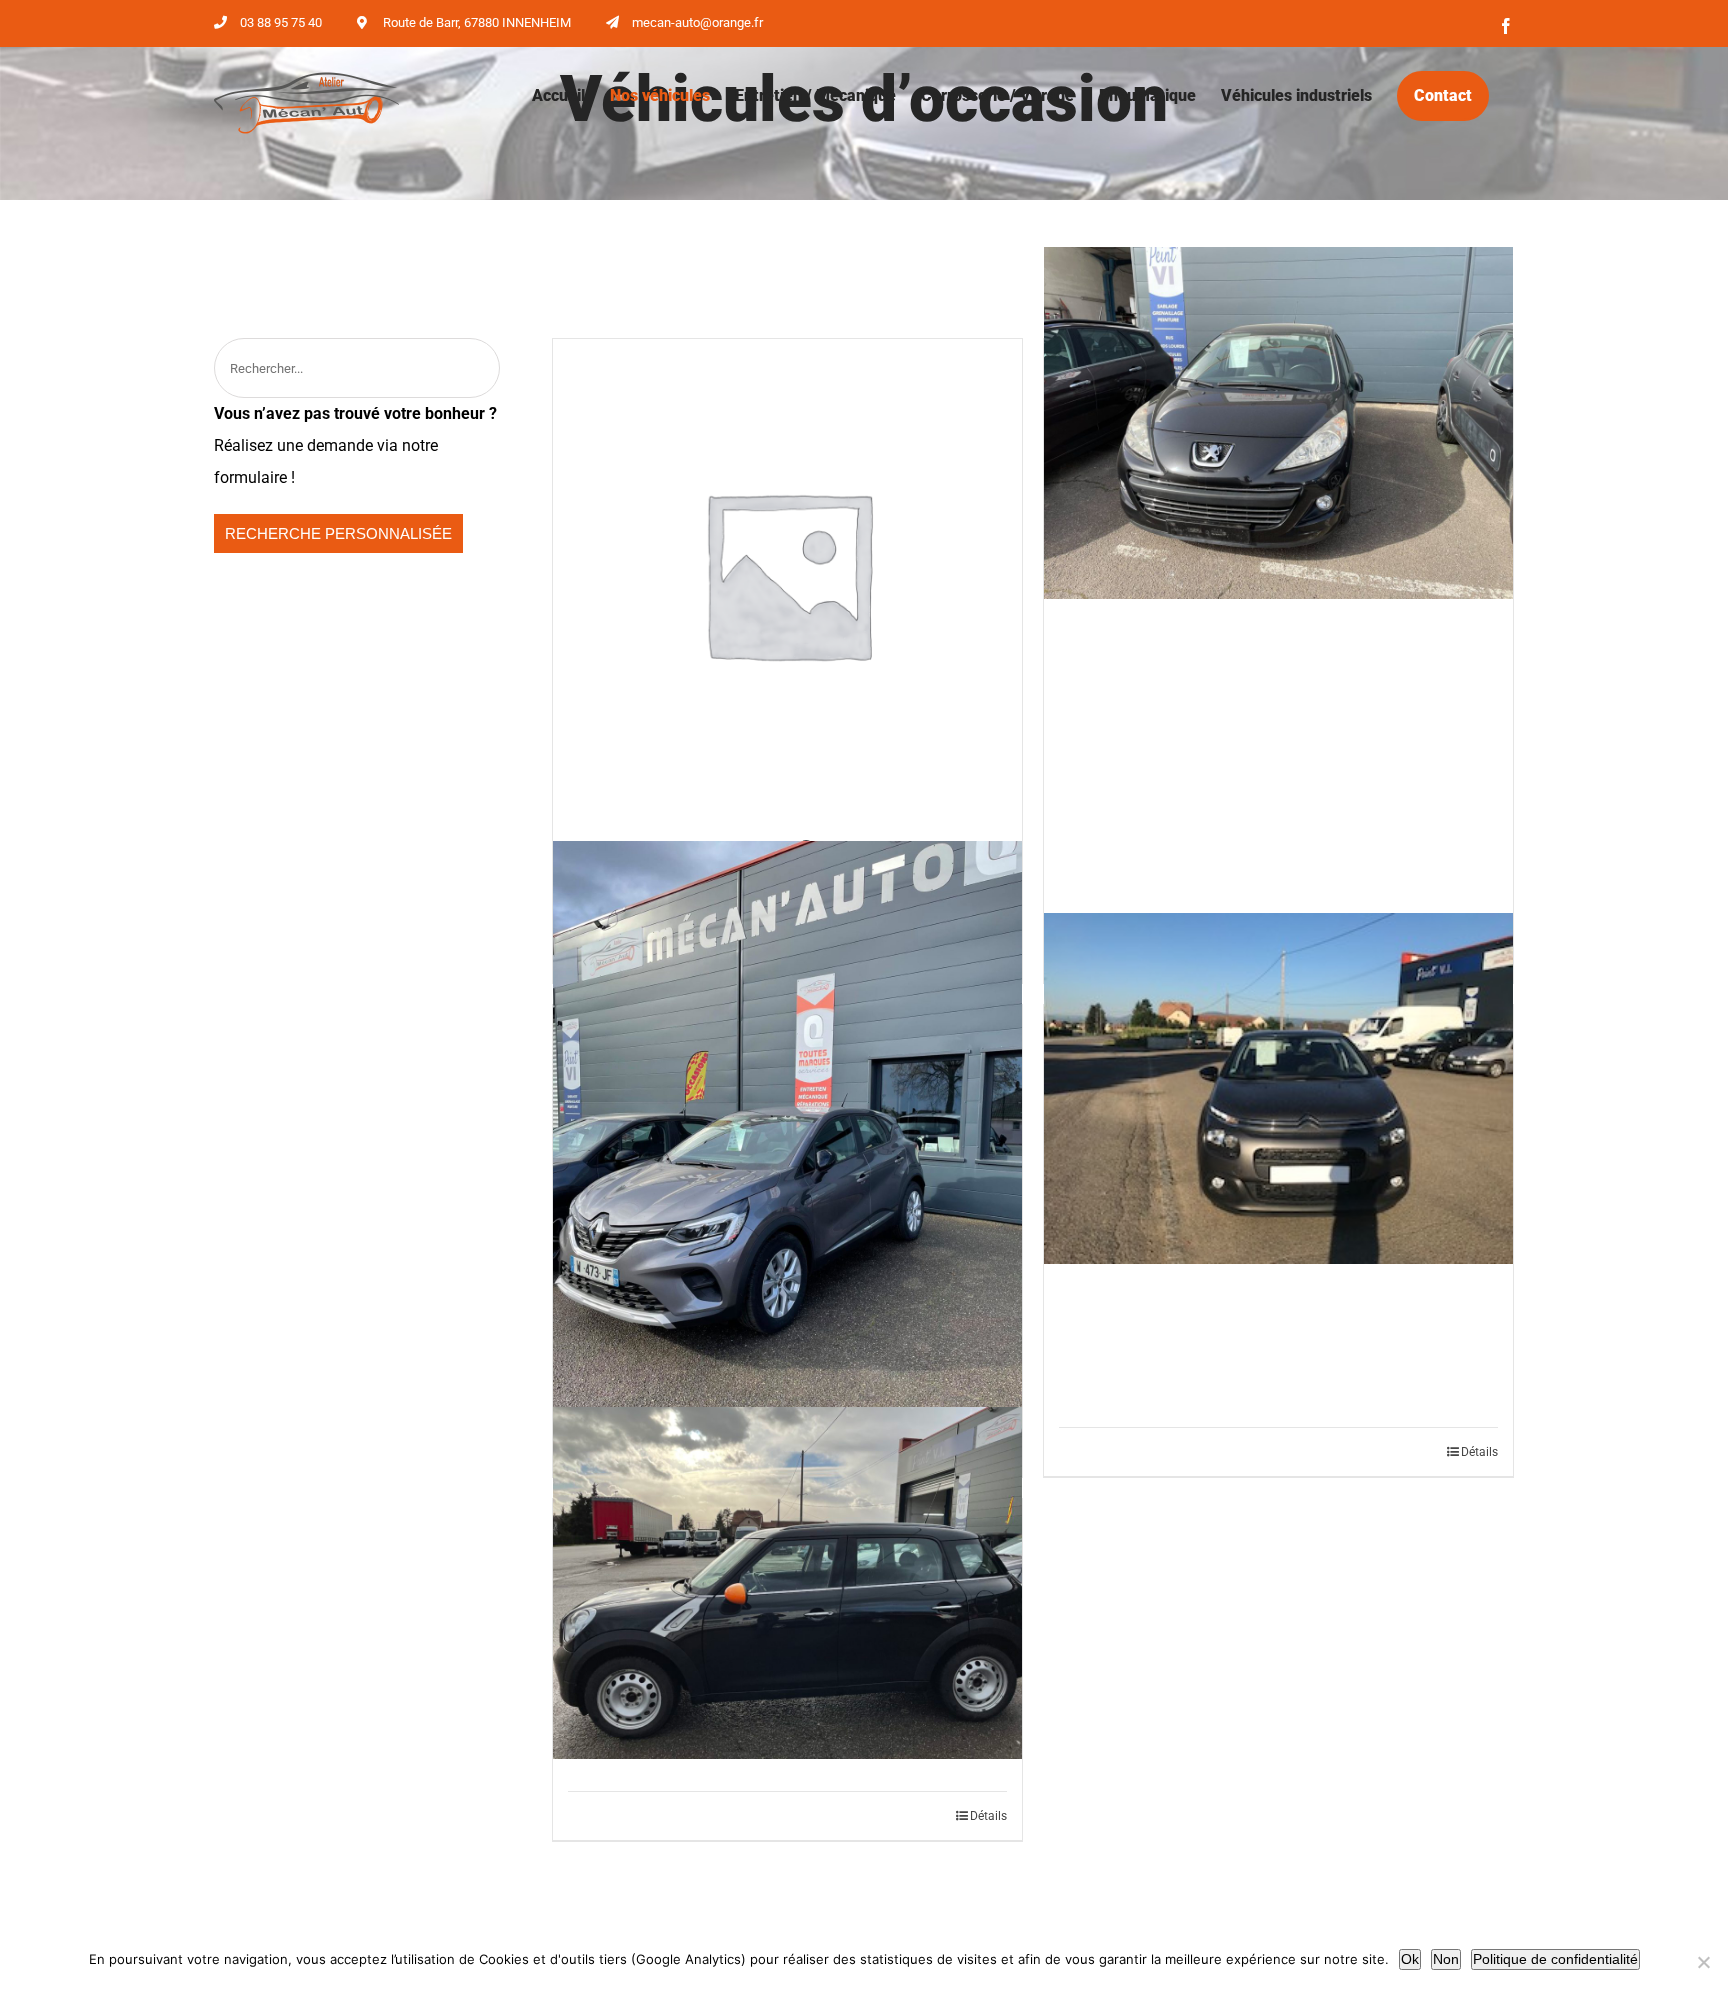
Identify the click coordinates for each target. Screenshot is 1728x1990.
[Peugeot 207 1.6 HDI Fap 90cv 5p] (1278, 423)
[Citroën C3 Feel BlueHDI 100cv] (1278, 1089)
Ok (1410, 1959)
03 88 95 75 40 (281, 22)
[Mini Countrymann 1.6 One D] (787, 1583)
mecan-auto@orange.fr (697, 22)
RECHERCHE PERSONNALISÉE (338, 533)
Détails (1479, 1452)
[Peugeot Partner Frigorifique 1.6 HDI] (787, 573)
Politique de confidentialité (1555, 1959)
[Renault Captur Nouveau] (787, 1154)
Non (1446, 1959)
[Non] (1703, 1962)
